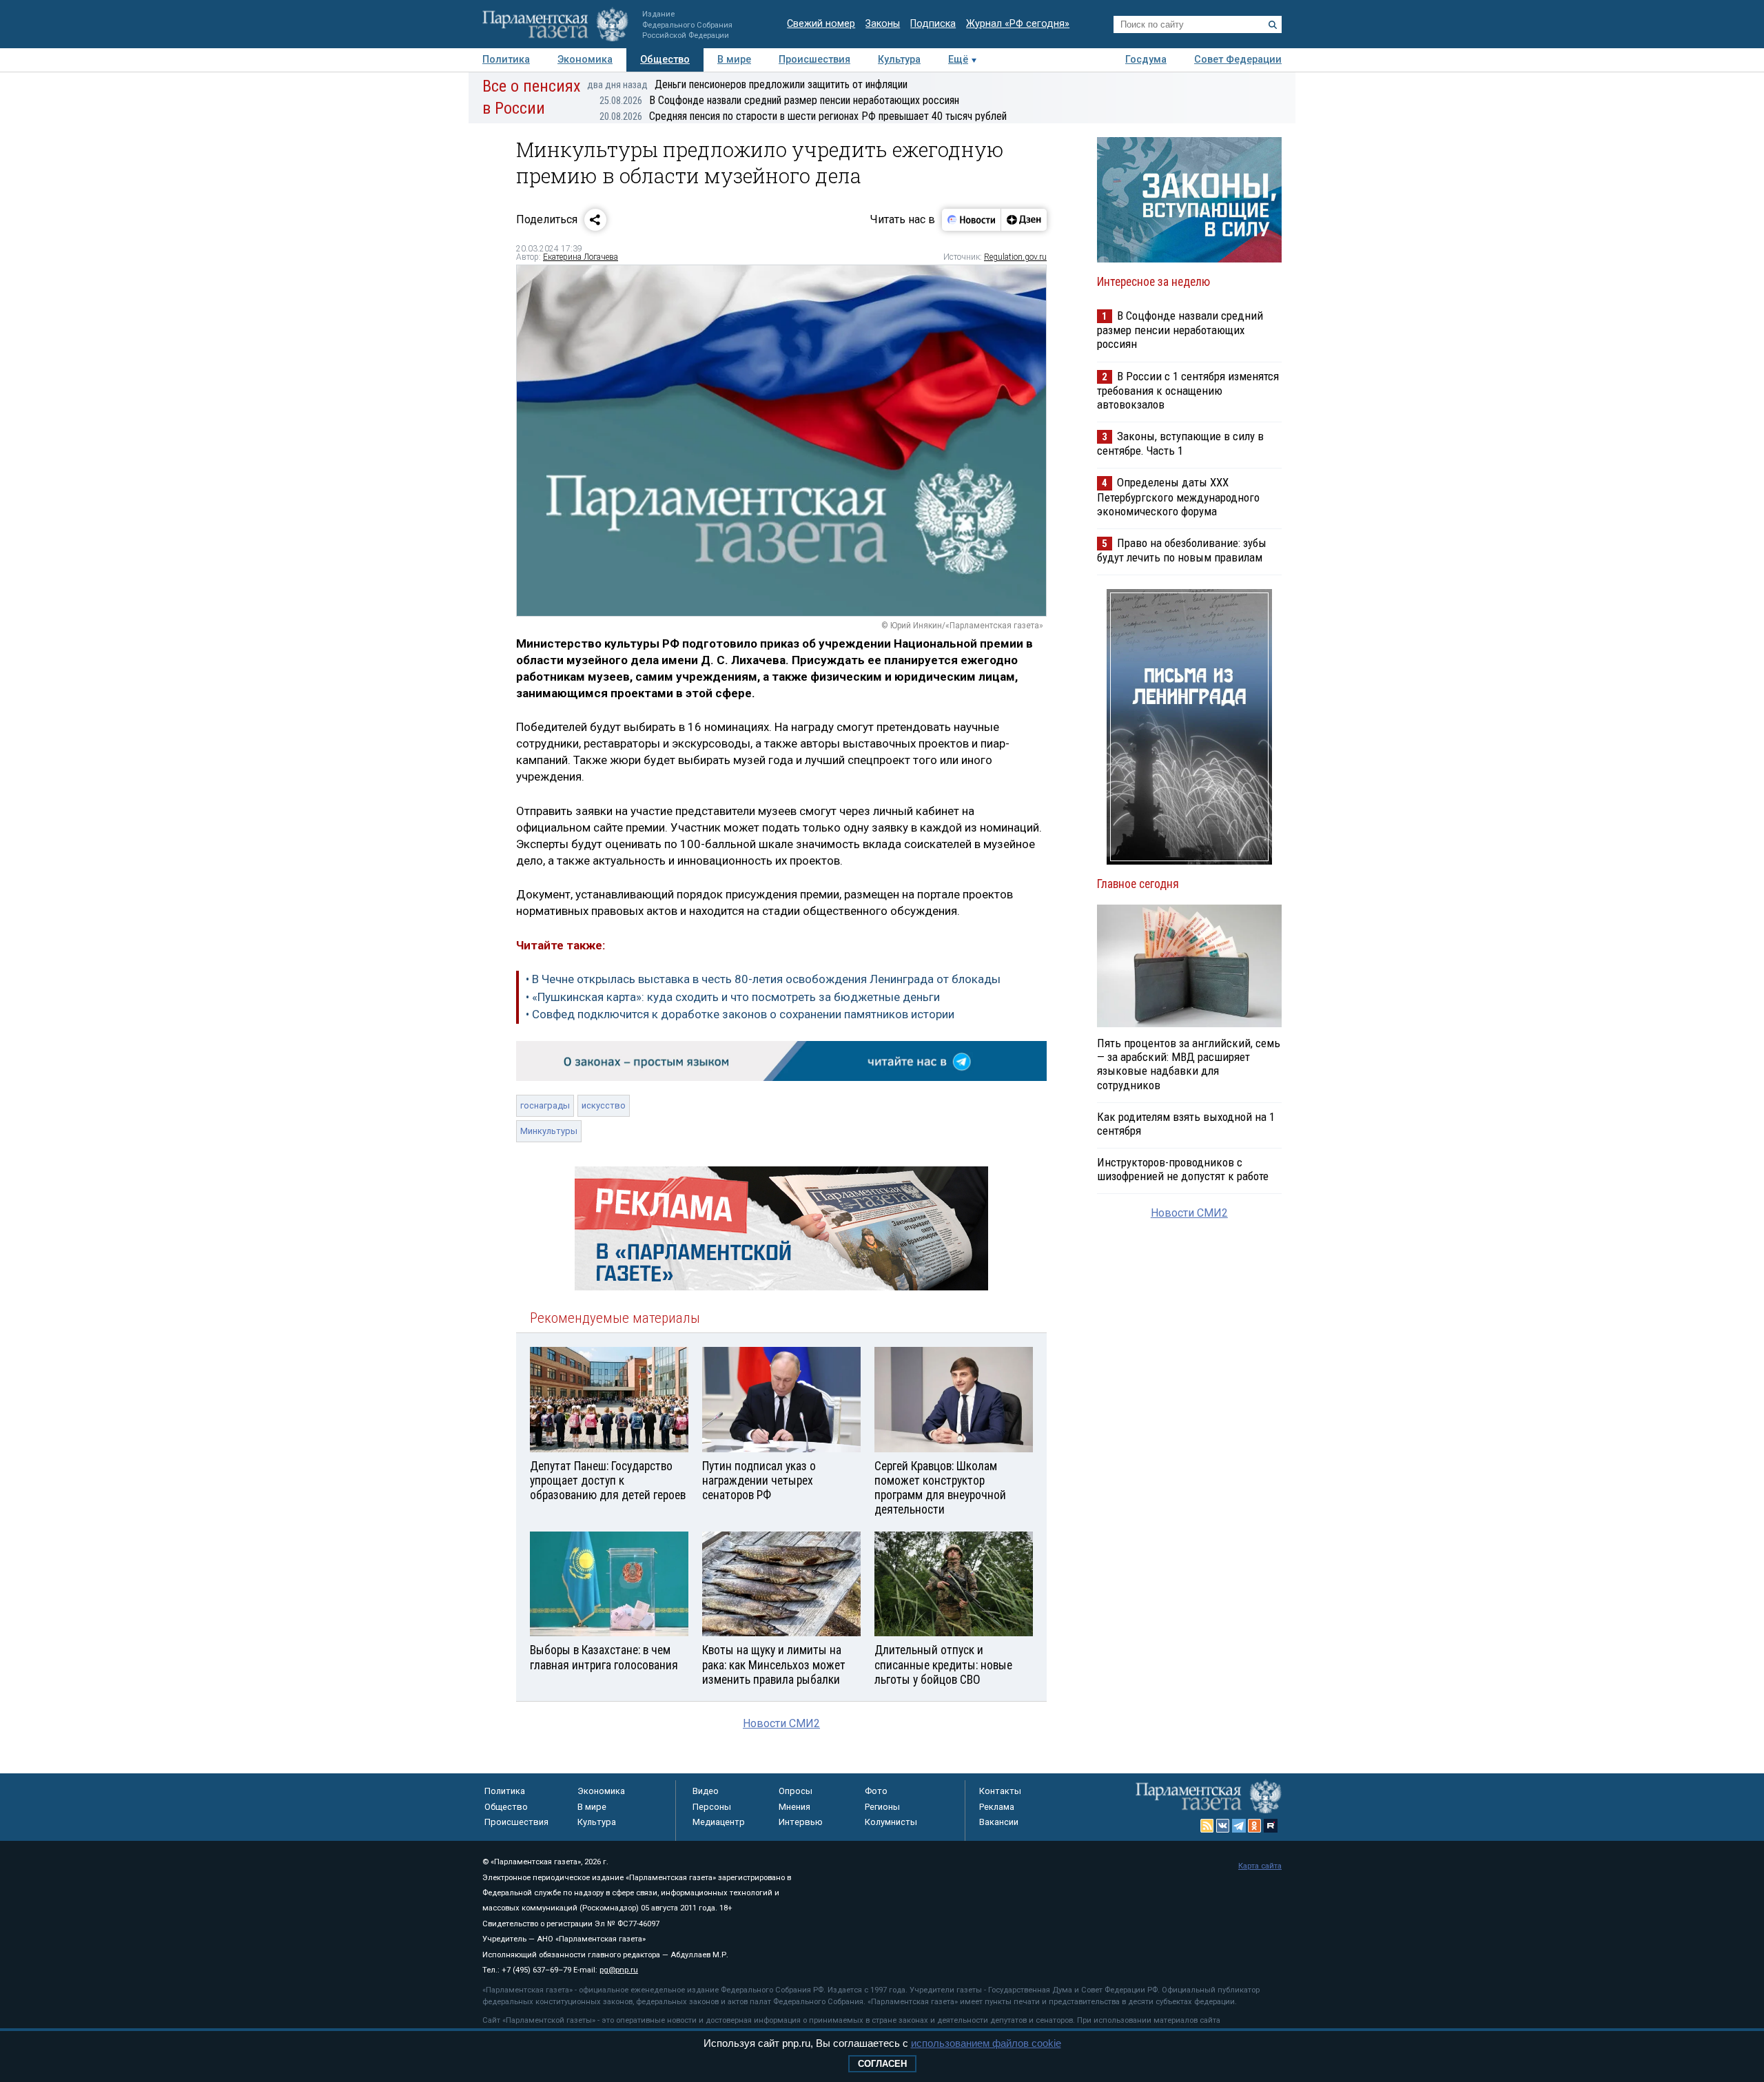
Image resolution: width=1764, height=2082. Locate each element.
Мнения (794, 1807)
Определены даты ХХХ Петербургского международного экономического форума (1178, 496)
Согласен (882, 2064)
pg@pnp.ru (619, 1970)
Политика (506, 60)
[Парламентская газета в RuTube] (1271, 1826)
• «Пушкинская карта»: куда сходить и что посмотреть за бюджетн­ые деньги (733, 997)
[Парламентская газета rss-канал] (1207, 1826)
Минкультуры (549, 1131)
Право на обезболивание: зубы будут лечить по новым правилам (1182, 550)
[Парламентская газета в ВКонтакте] (1223, 1826)
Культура (899, 60)
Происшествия (814, 60)
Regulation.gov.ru (1015, 257)
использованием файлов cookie (986, 2043)
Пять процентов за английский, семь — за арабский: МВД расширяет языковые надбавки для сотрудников (1189, 1064)
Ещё (958, 60)
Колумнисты (891, 1822)
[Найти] (1273, 25)
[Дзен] (1024, 220)
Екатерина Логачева (581, 257)
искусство (604, 1105)
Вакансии (999, 1822)
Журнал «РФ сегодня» (1018, 24)
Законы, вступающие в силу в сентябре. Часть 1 (1180, 443)
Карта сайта (1260, 1866)
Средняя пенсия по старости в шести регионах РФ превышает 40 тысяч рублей (803, 116)
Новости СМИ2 (781, 1723)
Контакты (1000, 1791)
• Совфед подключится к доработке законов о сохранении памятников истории (740, 1014)
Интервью (801, 1822)
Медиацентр (719, 1822)
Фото (876, 1791)
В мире (734, 60)
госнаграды (545, 1105)
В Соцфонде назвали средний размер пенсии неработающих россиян (779, 100)
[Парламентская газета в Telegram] (1239, 1826)
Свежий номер (821, 24)
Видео (706, 1791)
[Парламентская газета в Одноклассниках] (1255, 1826)
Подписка (933, 24)
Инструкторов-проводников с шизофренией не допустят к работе (1183, 1169)
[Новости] (972, 220)
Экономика (585, 60)
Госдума (1146, 60)
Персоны (712, 1807)
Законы (883, 24)
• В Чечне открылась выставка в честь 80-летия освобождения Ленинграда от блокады (763, 979)
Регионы (882, 1807)
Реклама (997, 1807)
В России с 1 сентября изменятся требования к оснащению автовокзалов (1188, 390)
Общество (665, 60)
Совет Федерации (1238, 60)
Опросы (796, 1791)
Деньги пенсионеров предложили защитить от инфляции (747, 84)
